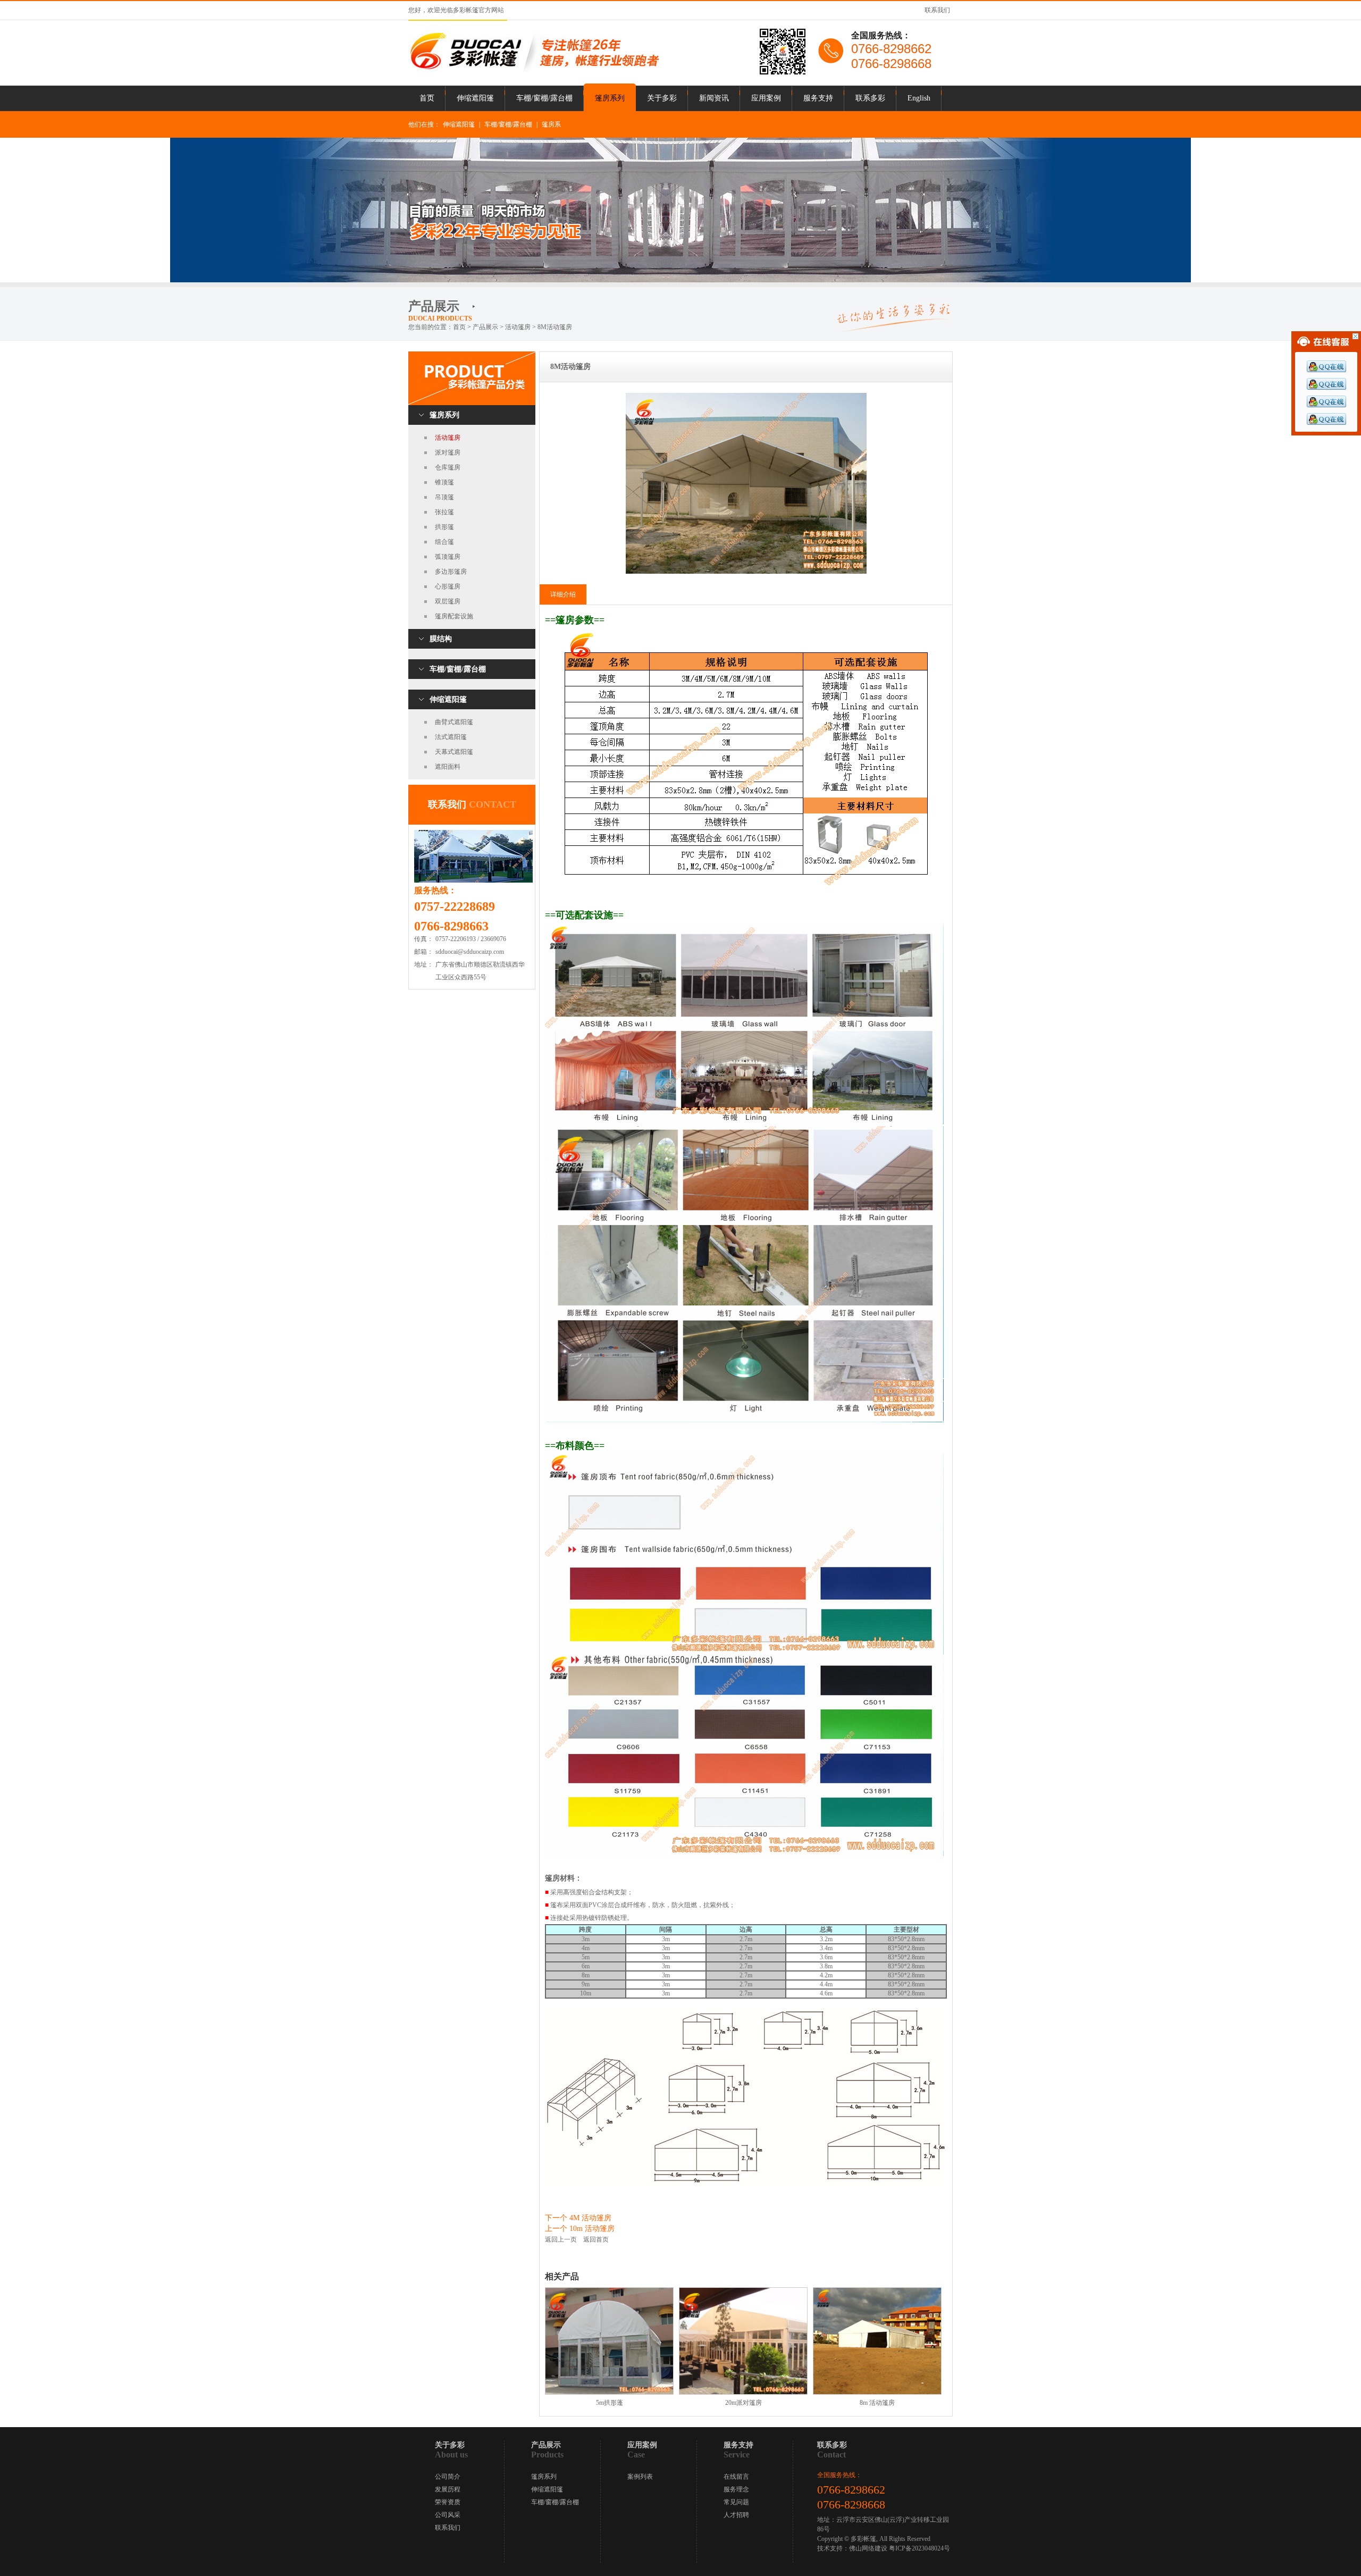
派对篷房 (448, 452)
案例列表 (640, 2477)
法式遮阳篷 (451, 737)
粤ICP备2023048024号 (919, 2548)
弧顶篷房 (448, 557)
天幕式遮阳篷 (454, 752)
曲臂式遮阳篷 (454, 722)
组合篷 (444, 542)
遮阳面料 (448, 767)
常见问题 (736, 2502)
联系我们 (937, 10)
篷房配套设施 (454, 616)
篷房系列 (610, 98)
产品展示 (485, 327)
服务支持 (818, 98)
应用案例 (766, 98)
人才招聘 (736, 2515)
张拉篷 (444, 512)
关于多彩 (662, 98)
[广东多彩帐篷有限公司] (534, 70)
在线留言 (736, 2477)
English (919, 98)
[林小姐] (1326, 388)
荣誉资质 (448, 2502)
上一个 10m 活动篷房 (580, 2229)
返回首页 (596, 2239)
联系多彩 (870, 98)
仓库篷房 (448, 467)
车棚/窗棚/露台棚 (544, 98)
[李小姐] (1326, 405)
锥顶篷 (444, 482)
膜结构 (441, 639)
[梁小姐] (1326, 423)
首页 (427, 98)
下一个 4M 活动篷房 (578, 2218)
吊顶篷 (444, 497)
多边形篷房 (451, 572)
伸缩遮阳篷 (475, 98)
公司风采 (448, 2515)
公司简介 (448, 2477)
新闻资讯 (714, 98)
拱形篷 (444, 527)
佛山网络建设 (868, 2548)
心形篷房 (448, 586)
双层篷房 (448, 601)
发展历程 (448, 2489)
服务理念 (736, 2489)
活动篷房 (448, 438)
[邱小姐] (1326, 370)
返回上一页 (561, 2239)
